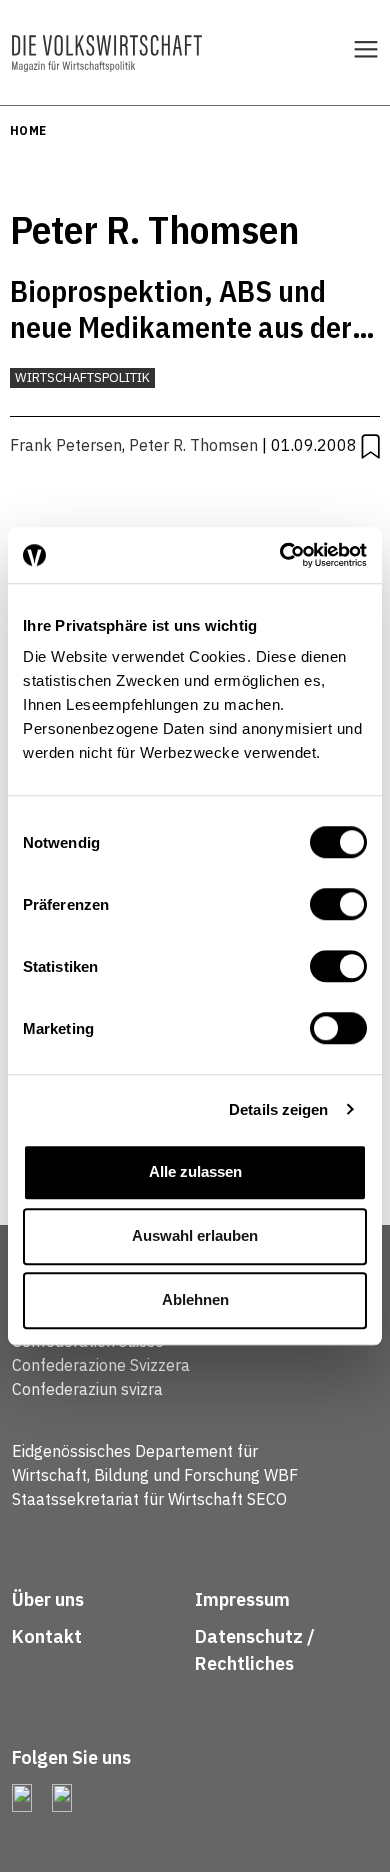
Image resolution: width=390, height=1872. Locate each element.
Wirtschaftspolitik (82, 377)
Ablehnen (195, 1299)
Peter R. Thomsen (193, 445)
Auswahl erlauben (195, 1235)
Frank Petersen (66, 445)
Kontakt (49, 1636)
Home (28, 130)
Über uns (48, 1599)
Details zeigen (278, 1109)
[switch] (338, 904)
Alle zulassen (195, 1171)
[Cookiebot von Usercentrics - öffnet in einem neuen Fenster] (280, 555)
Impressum (242, 1599)
